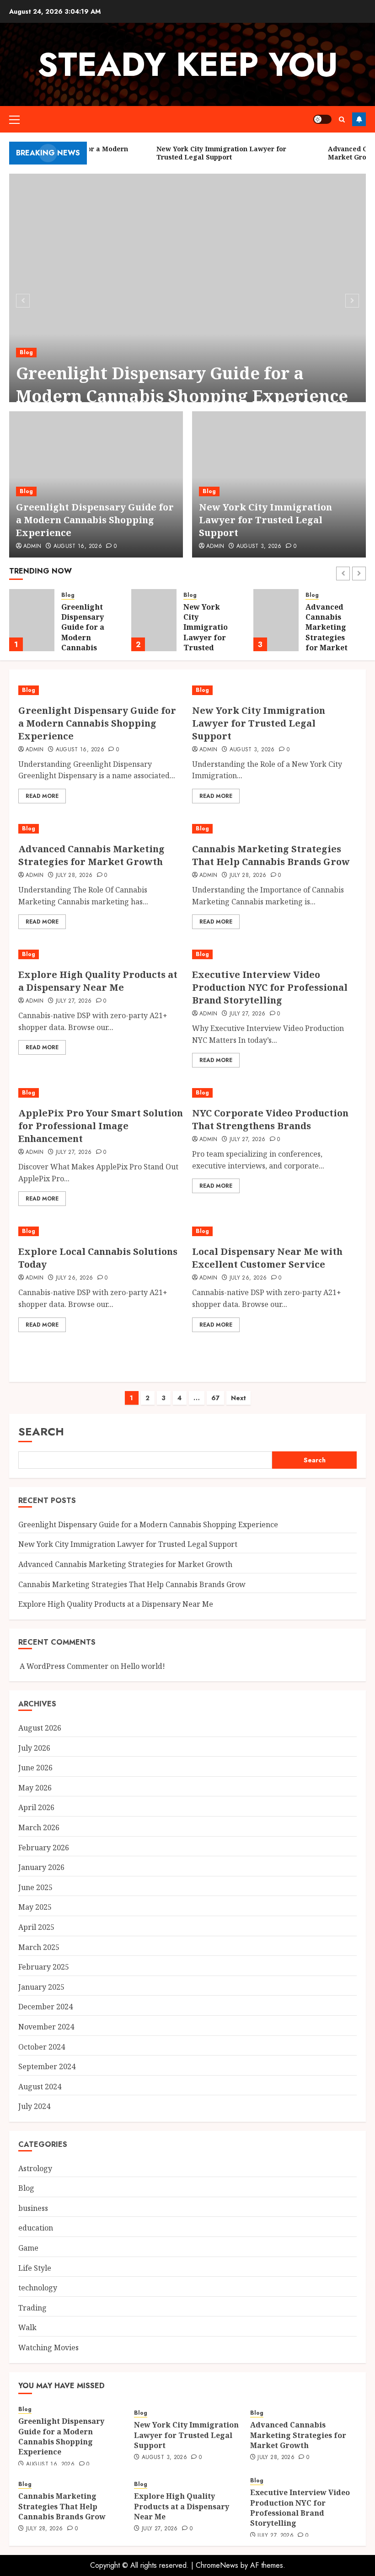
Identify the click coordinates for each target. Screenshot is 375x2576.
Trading (32, 2308)
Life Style (35, 2268)
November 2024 (46, 2027)
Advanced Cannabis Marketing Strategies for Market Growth (204, 632)
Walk (27, 2327)
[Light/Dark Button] (322, 119)
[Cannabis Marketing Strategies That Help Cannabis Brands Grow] (276, 620)
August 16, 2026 (78, 547)
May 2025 (35, 1907)
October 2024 (42, 2047)
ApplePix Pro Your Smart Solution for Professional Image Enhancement (101, 1126)
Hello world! (143, 1666)
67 (215, 1398)
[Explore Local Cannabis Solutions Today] (101, 1231)
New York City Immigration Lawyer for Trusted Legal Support (265, 520)
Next (238, 1398)
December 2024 (46, 2007)
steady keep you (188, 64)
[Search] (342, 120)
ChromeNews (217, 2565)
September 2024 (47, 2066)
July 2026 (34, 1748)
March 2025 (39, 1947)
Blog (26, 352)
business (33, 2208)
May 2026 (35, 1788)
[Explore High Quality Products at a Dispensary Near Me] (101, 954)
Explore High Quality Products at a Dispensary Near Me (98, 981)
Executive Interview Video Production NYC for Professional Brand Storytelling (270, 987)
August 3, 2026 (259, 547)
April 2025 (36, 1927)
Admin (32, 547)
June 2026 (35, 1768)
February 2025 (44, 1967)
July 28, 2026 (74, 876)
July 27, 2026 (74, 1001)
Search (41, 1431)
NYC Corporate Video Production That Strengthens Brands (270, 1119)
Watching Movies (48, 2348)
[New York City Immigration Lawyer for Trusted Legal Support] (32, 620)
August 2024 (40, 2087)
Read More (42, 796)
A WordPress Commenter (64, 1666)
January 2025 (41, 1987)
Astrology (35, 2168)
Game (28, 2248)
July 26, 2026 (75, 1278)
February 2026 (44, 1848)
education (36, 2228)
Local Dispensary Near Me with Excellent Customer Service (267, 1258)
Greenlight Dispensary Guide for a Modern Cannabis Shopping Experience (182, 385)
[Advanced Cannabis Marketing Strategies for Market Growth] (154, 620)
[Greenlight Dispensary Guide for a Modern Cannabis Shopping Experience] (187, 299)
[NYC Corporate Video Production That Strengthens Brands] (274, 1093)
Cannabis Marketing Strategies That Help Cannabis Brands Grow (326, 637)
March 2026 (39, 1827)
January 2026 (41, 1867)
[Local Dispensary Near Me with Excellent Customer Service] (274, 1231)
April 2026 (36, 1807)
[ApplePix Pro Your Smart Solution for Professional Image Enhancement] (101, 1093)
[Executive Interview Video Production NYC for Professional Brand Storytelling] (274, 954)
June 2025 (35, 1887)
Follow (359, 119)
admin (215, 547)
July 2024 (34, 2106)
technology (38, 2288)
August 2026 (40, 1728)
